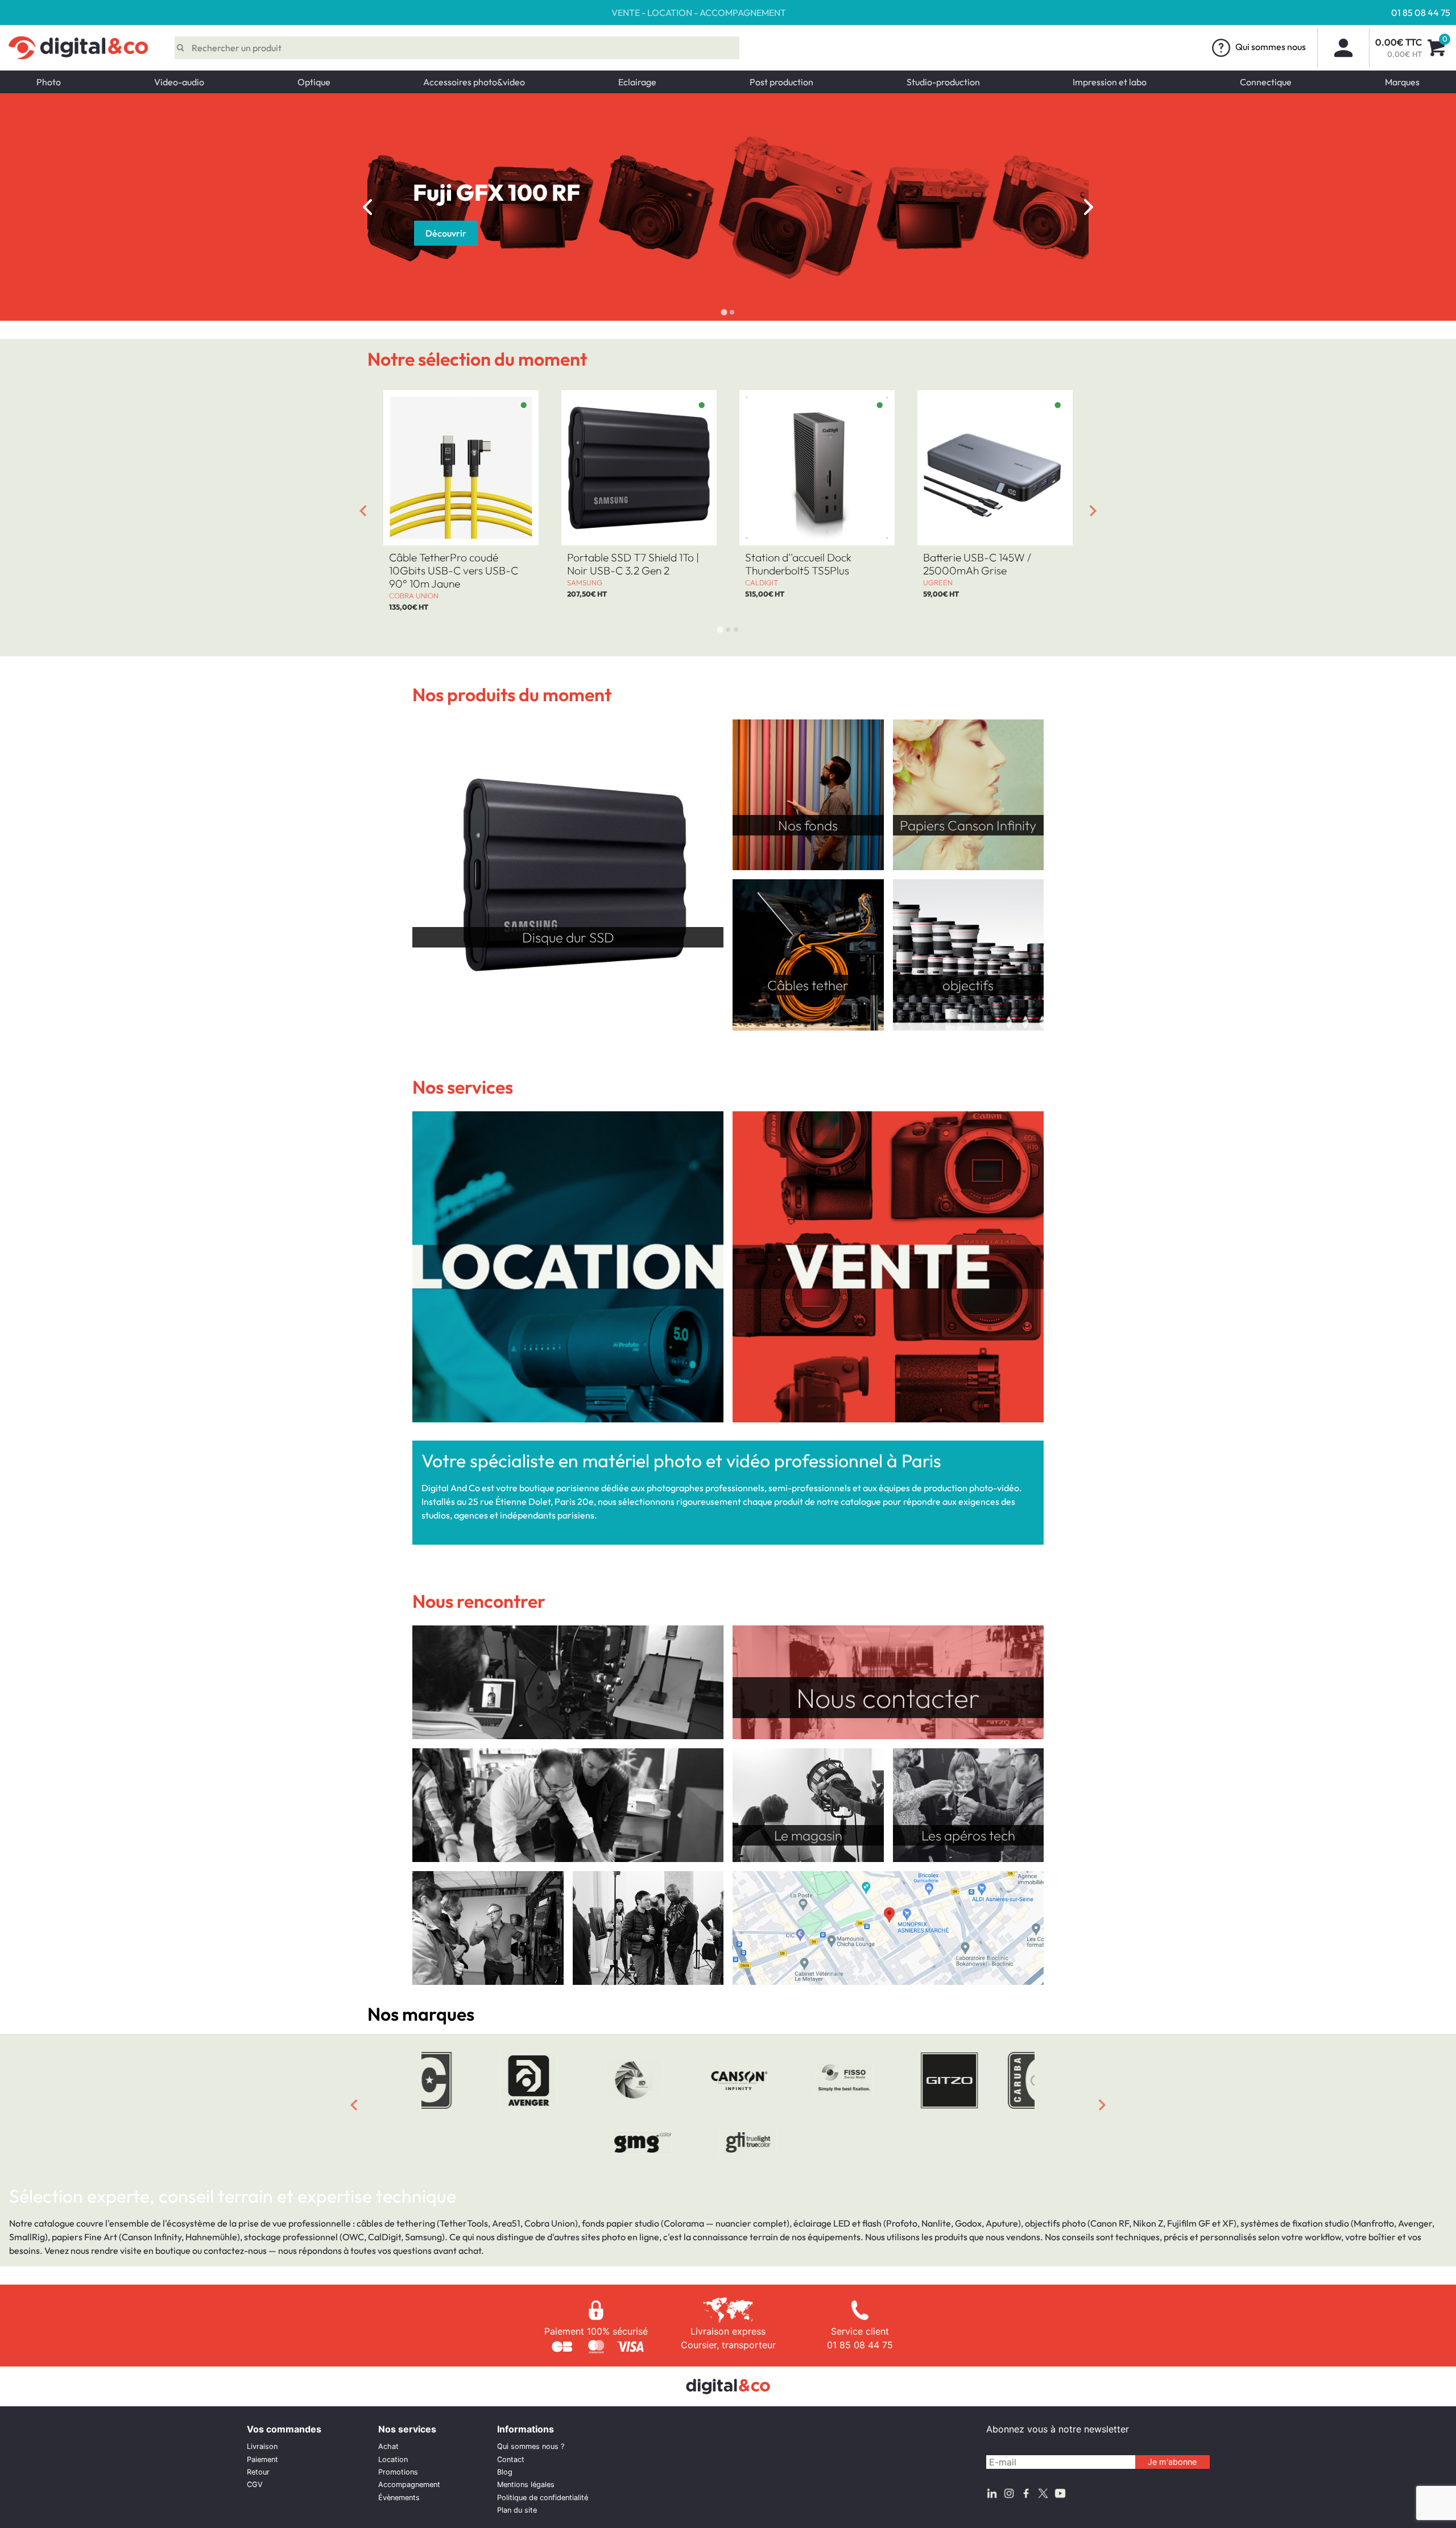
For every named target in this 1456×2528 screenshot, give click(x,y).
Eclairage (637, 82)
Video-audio (179, 82)
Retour (258, 2472)
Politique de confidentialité (543, 2498)
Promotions (398, 2472)
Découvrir (1056, 233)
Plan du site (517, 2510)
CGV (255, 2484)
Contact (511, 2459)
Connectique (1266, 82)
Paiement (262, 2459)
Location (393, 2459)
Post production (781, 82)
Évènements (399, 2498)
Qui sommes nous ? (531, 2446)
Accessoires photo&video (474, 82)
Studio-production (943, 82)
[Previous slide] (354, 2105)
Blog (505, 2472)
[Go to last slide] (367, 207)
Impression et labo (1110, 82)
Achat (388, 2446)
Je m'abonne (1172, 2462)
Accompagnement (409, 2484)
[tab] (724, 313)
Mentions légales (526, 2484)
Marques (1402, 82)
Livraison (262, 2446)
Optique (314, 82)
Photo (49, 82)
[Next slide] (1089, 207)
